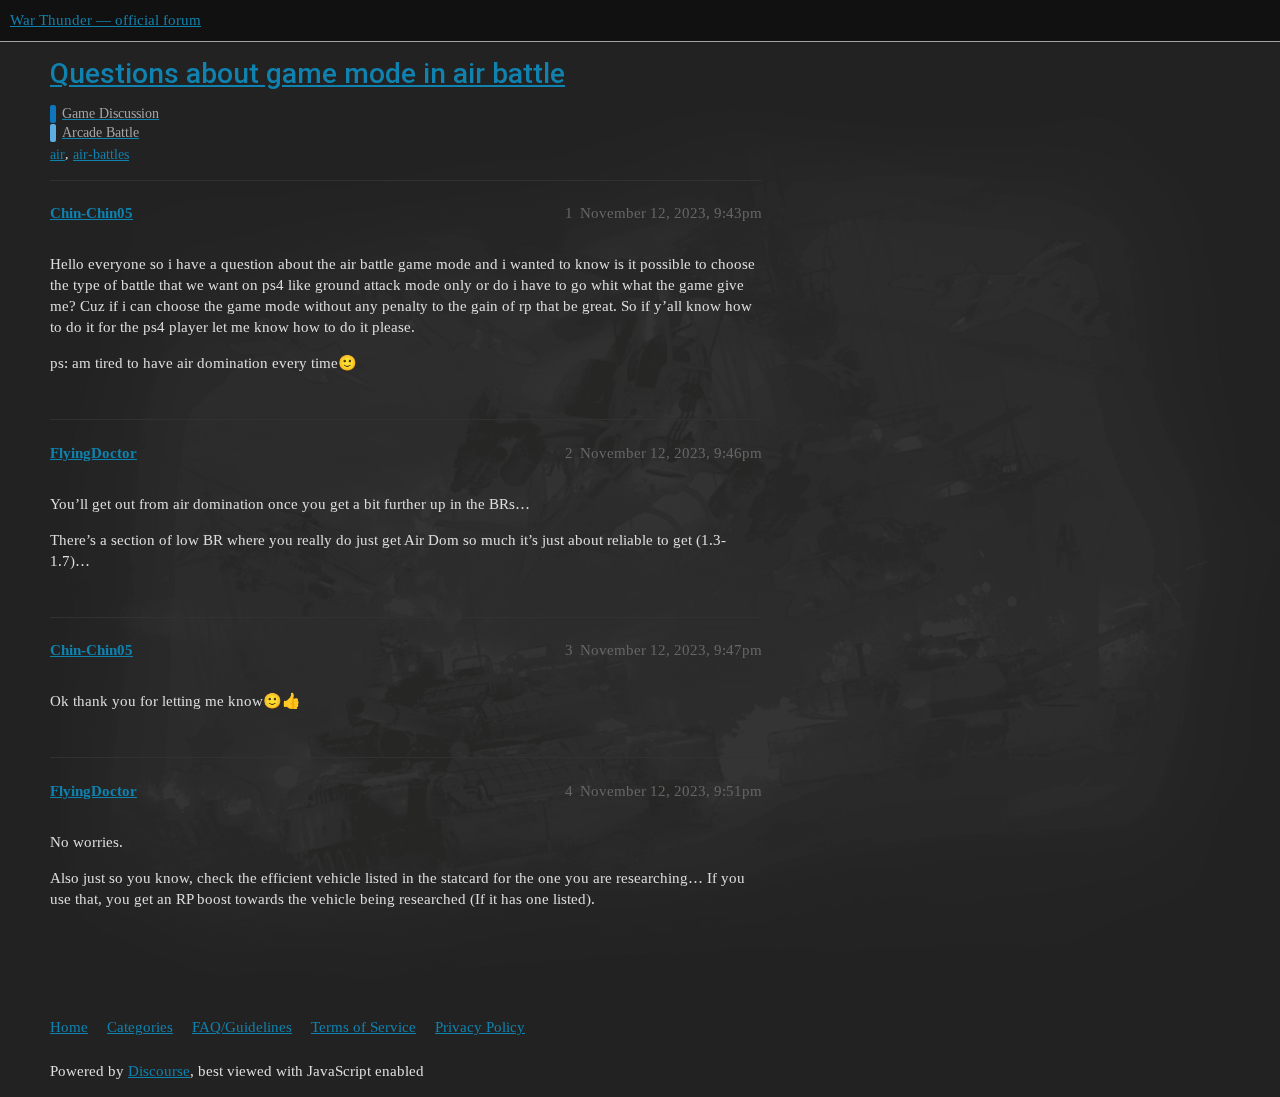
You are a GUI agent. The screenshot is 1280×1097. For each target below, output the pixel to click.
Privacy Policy (480, 1027)
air (57, 154)
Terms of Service (363, 1027)
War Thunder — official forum (105, 20)
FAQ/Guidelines (242, 1027)
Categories (140, 1027)
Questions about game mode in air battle (307, 73)
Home (69, 1027)
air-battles (101, 154)
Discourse (159, 1071)
